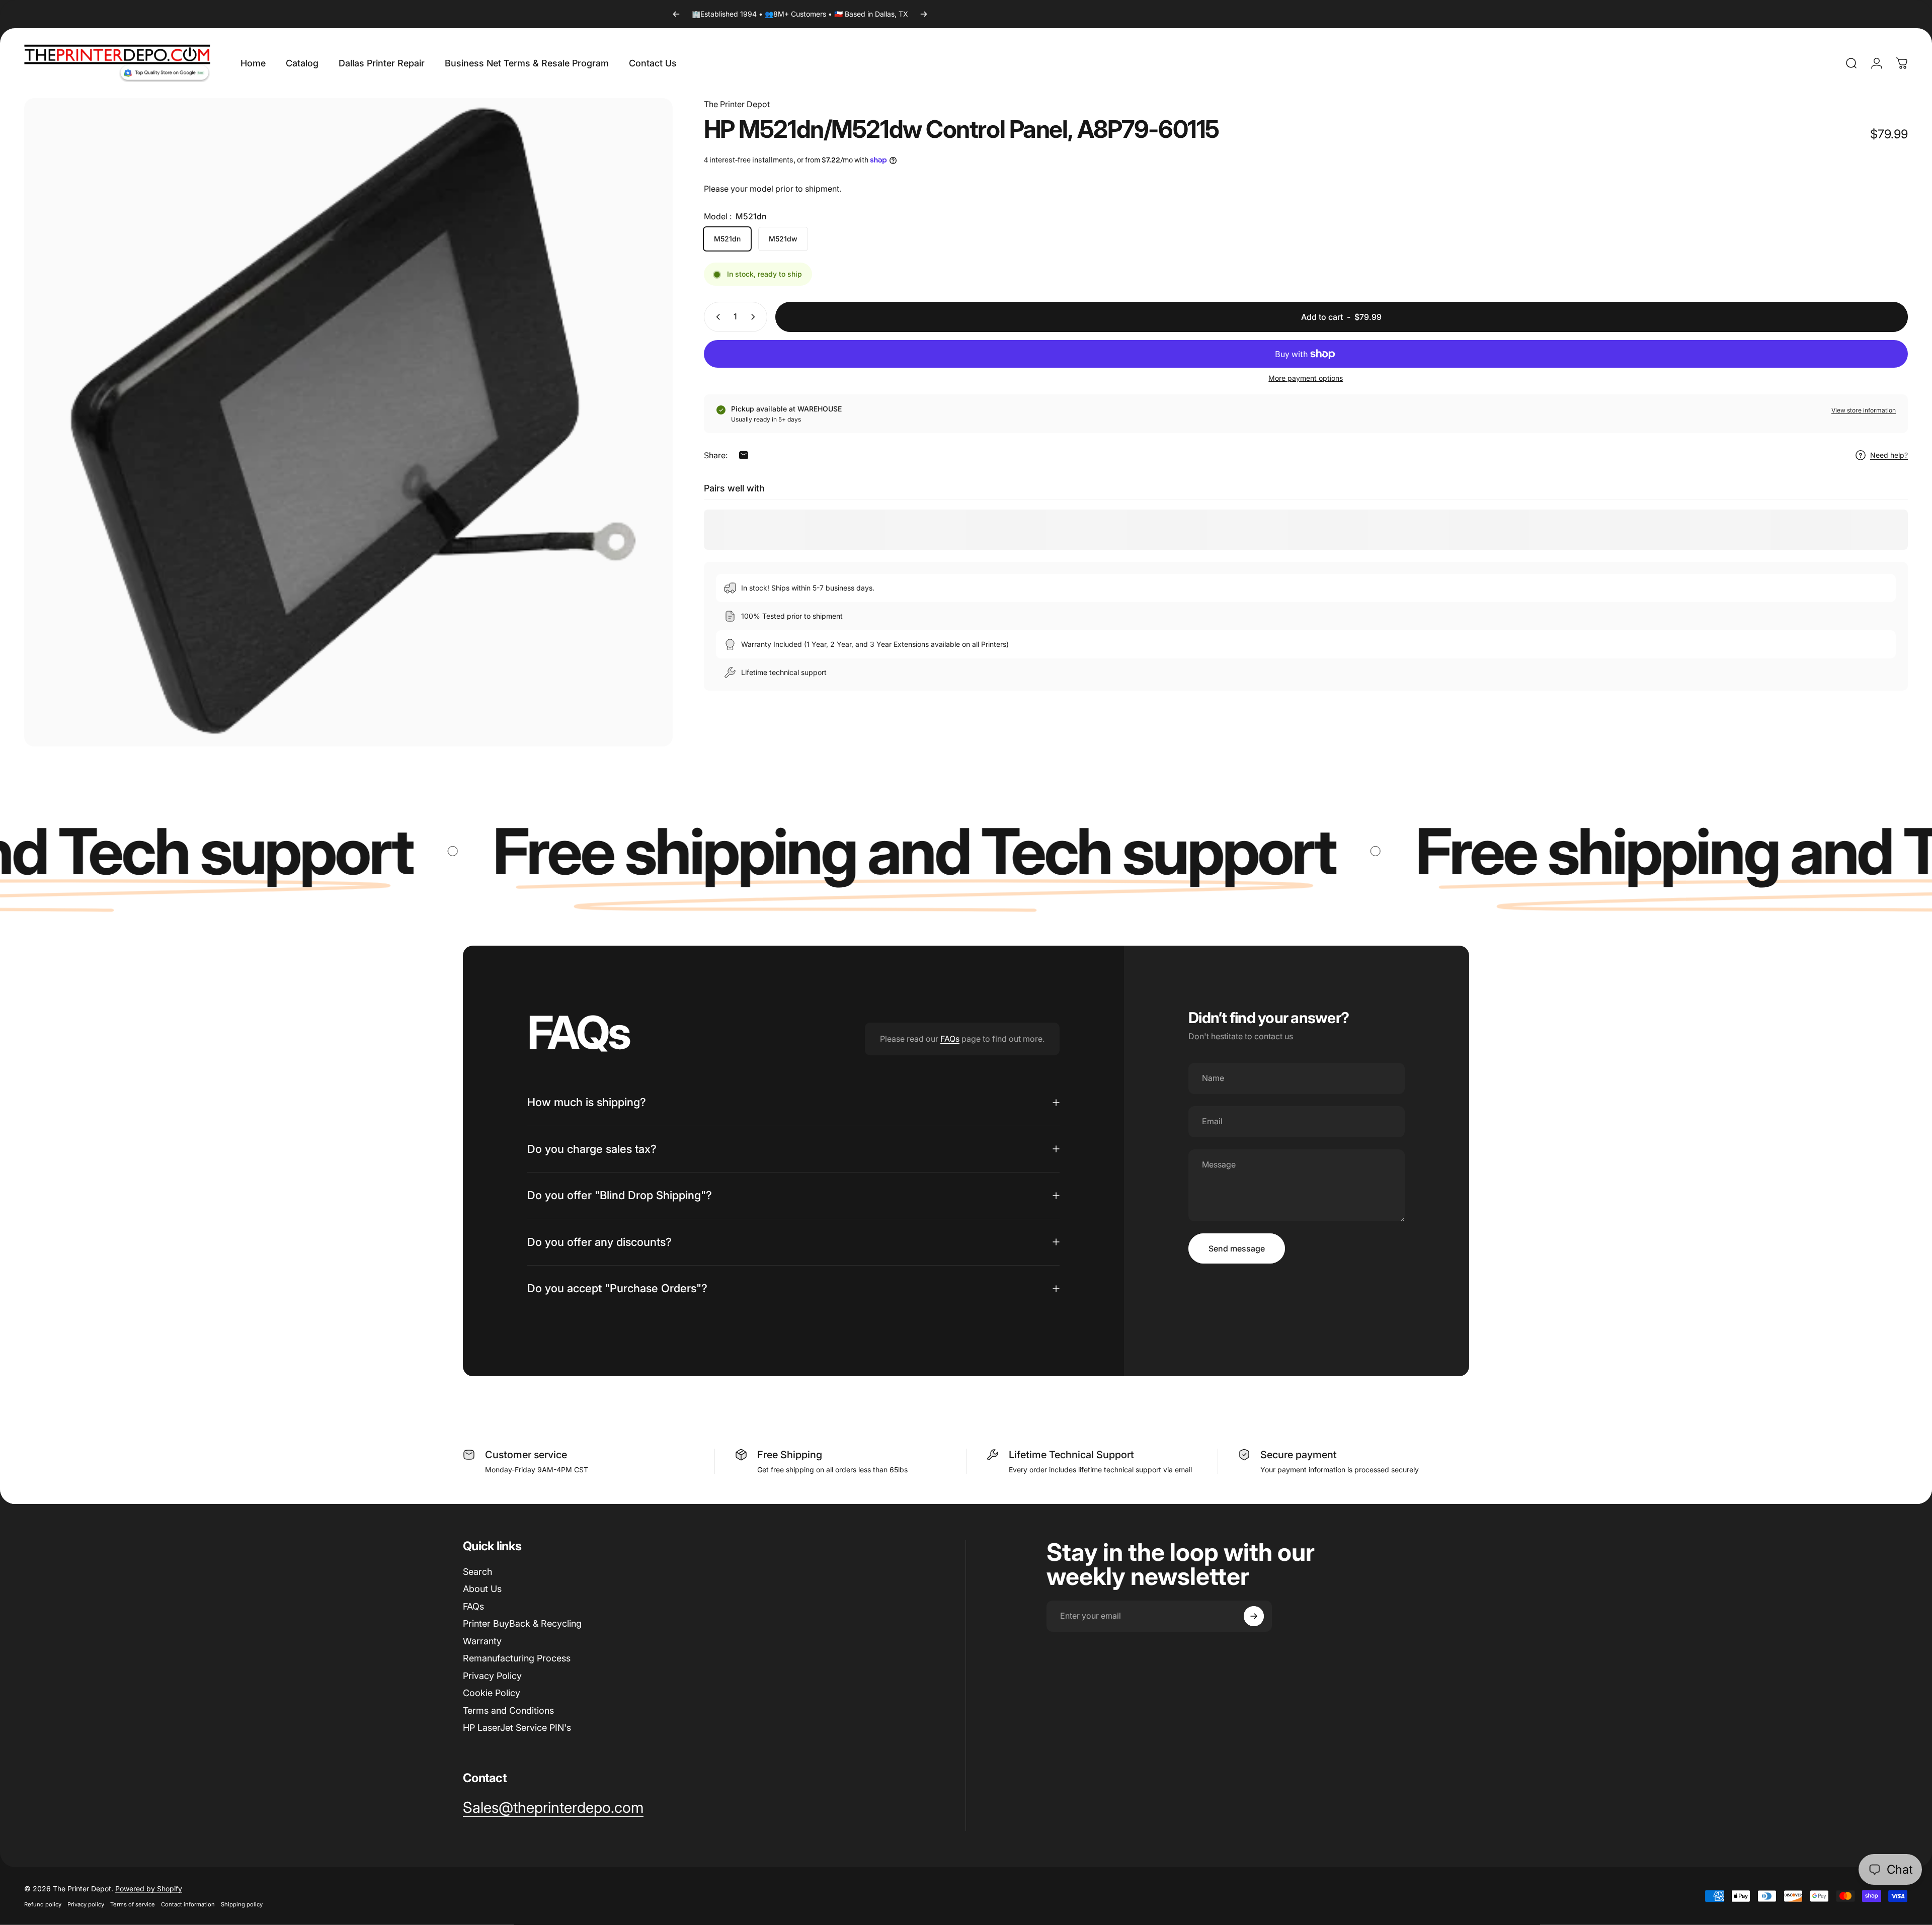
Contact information (188, 1904)
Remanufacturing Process (517, 1658)
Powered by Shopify (149, 1889)
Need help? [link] (1889, 455)
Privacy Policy (492, 1676)
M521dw (783, 239)
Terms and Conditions (508, 1710)
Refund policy (43, 1904)
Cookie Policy (492, 1693)
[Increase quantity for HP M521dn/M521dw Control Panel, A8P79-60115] (755, 317)
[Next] (924, 14)
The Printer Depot (737, 104)
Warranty (482, 1641)
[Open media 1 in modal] (348, 422)
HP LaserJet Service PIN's (517, 1728)
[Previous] (676, 14)
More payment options (1306, 378)
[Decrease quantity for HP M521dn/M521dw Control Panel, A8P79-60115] (716, 317)
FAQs (950, 1039)
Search (477, 1572)
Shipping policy (242, 1904)
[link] (553, 1808)
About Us (482, 1589)
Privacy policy (86, 1904)
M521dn (727, 239)
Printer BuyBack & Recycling (522, 1623)
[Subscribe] (1254, 1616)
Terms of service (133, 1904)
